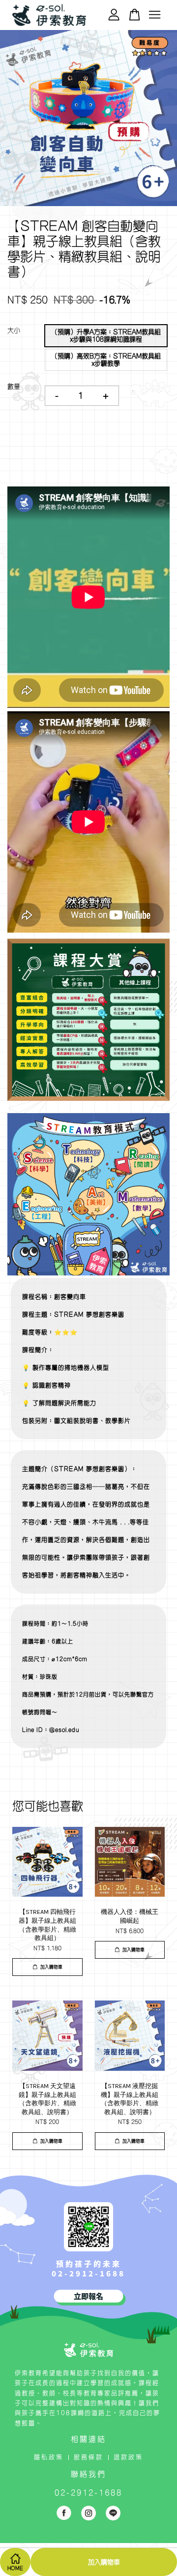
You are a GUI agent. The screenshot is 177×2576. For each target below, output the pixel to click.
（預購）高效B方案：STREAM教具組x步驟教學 (106, 360)
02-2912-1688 (88, 2273)
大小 (14, 330)
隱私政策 (49, 2457)
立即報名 (88, 2296)
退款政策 (128, 2457)
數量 (14, 386)
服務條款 (88, 2457)
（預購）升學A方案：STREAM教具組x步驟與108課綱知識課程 (106, 336)
